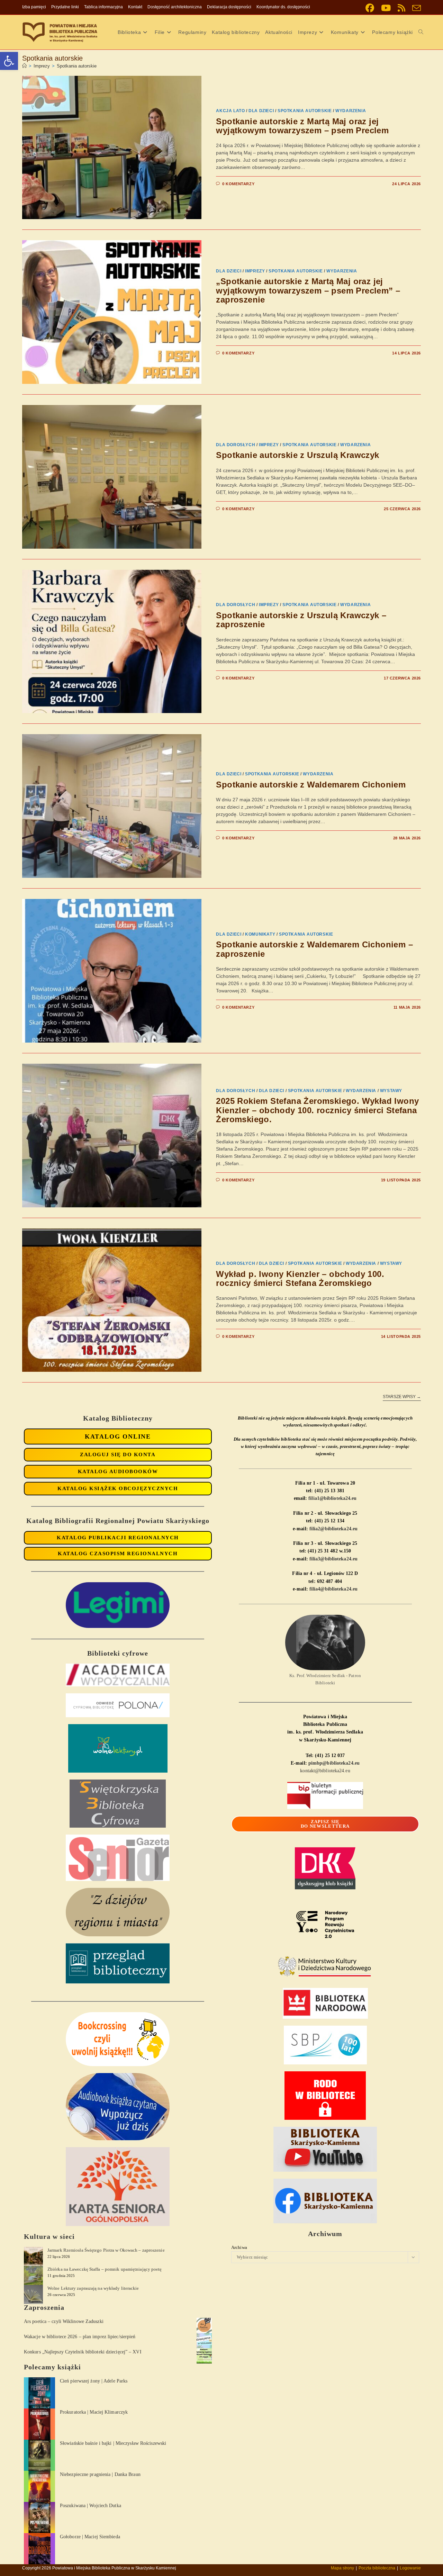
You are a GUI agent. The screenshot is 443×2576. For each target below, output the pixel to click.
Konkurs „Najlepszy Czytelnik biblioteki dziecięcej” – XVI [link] (83, 2352)
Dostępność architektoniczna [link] (175, 7)
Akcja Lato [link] (230, 111)
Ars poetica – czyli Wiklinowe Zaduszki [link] (64, 2321)
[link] (9, 61)
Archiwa (239, 2247)
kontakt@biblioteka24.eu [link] (325, 1771)
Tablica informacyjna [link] (103, 7)
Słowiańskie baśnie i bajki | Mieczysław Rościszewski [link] (113, 2443)
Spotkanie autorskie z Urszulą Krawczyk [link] (297, 455)
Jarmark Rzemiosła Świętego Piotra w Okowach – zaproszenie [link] (106, 2250)
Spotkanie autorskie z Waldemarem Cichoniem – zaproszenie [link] (314, 949)
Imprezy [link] (255, 271)
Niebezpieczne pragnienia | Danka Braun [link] (100, 2474)
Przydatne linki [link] (65, 7)
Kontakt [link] (135, 7)
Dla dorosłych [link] (236, 445)
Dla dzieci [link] (261, 111)
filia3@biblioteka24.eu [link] (333, 1559)
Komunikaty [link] (260, 934)
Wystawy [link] (391, 1091)
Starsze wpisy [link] (402, 1397)
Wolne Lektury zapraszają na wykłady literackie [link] (93, 2288)
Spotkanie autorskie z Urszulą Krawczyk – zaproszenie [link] (301, 620)
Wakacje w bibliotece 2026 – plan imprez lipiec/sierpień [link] (80, 2337)
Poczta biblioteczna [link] (377, 2568)
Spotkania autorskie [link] (77, 66)
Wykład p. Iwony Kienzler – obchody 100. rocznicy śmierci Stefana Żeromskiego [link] (300, 1278)
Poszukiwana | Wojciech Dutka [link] (91, 2506)
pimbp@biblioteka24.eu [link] (334, 1763)
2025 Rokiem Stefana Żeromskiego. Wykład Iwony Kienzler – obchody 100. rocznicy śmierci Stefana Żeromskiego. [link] (317, 1110)
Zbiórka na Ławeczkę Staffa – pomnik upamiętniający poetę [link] (105, 2269)
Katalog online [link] (118, 1436)
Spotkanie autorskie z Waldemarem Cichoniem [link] (311, 785)
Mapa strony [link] (342, 2568)
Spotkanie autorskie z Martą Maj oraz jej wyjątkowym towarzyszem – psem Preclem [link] (302, 126)
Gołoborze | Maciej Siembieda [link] (90, 2537)
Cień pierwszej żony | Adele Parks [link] (94, 2381)
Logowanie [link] (410, 2568)
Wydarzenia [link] (351, 111)
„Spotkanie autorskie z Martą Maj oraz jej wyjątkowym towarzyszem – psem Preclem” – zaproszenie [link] (308, 290)
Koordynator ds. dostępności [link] (283, 7)
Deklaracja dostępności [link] (229, 7)
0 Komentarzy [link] (238, 184)
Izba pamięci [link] (34, 7)
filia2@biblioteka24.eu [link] (333, 1529)
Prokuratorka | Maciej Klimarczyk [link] (94, 2412)
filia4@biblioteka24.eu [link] (333, 1589)
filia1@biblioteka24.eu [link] (332, 1498)
